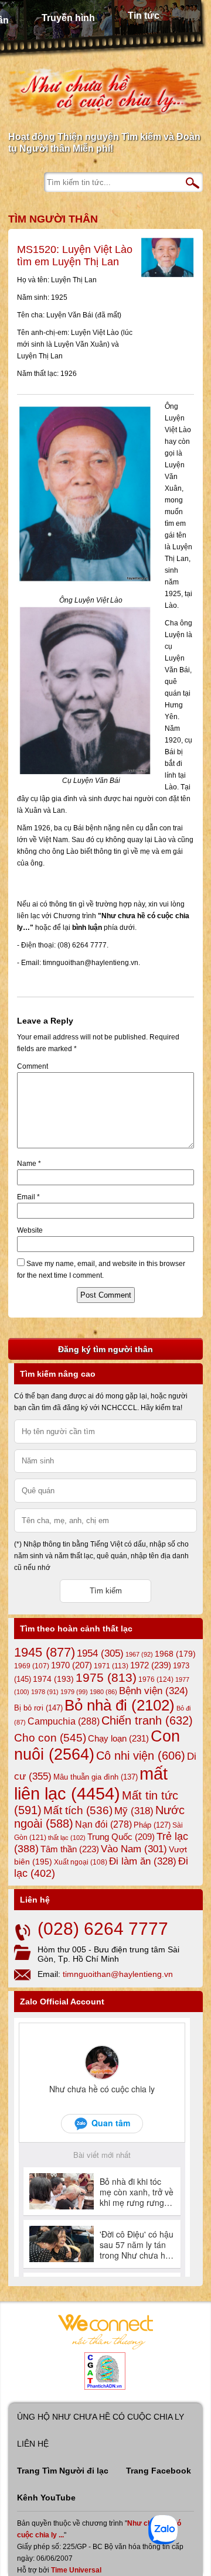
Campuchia (64, 1721)
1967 (139, 1654)
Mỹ (134, 1811)
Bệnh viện (154, 1691)
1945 (45, 1652)
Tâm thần (70, 1849)
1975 (106, 1678)
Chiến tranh (147, 1720)
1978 (45, 1692)
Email (28, 1197)
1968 (175, 1654)
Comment (33, 1066)
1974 (53, 1679)
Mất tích (78, 1810)
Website (30, 1230)
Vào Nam (134, 1849)
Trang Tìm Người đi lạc (63, 2471)
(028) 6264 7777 (103, 1929)
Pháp (152, 1825)
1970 (72, 1665)
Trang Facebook (159, 2471)
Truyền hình (68, 18)
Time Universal (76, 2570)
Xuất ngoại (81, 1862)
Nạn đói (103, 1824)
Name (29, 1164)
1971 (111, 1666)
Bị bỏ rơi (38, 1708)
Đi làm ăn (143, 1861)
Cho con (50, 1737)
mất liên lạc (91, 1783)
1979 (74, 1692)
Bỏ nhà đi (120, 1705)
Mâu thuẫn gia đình (96, 1777)
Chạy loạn (118, 1738)
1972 (151, 1665)
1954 (100, 1653)
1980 (103, 1692)
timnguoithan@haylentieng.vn (118, 1974)
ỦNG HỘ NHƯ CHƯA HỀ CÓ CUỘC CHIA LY (101, 2417)
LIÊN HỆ (33, 2444)
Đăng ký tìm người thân (105, 1349)
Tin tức (144, 16)
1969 (32, 1666)
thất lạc (67, 1838)
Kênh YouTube (46, 2498)
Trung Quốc (121, 1837)
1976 (156, 1679)
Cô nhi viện (141, 1756)
